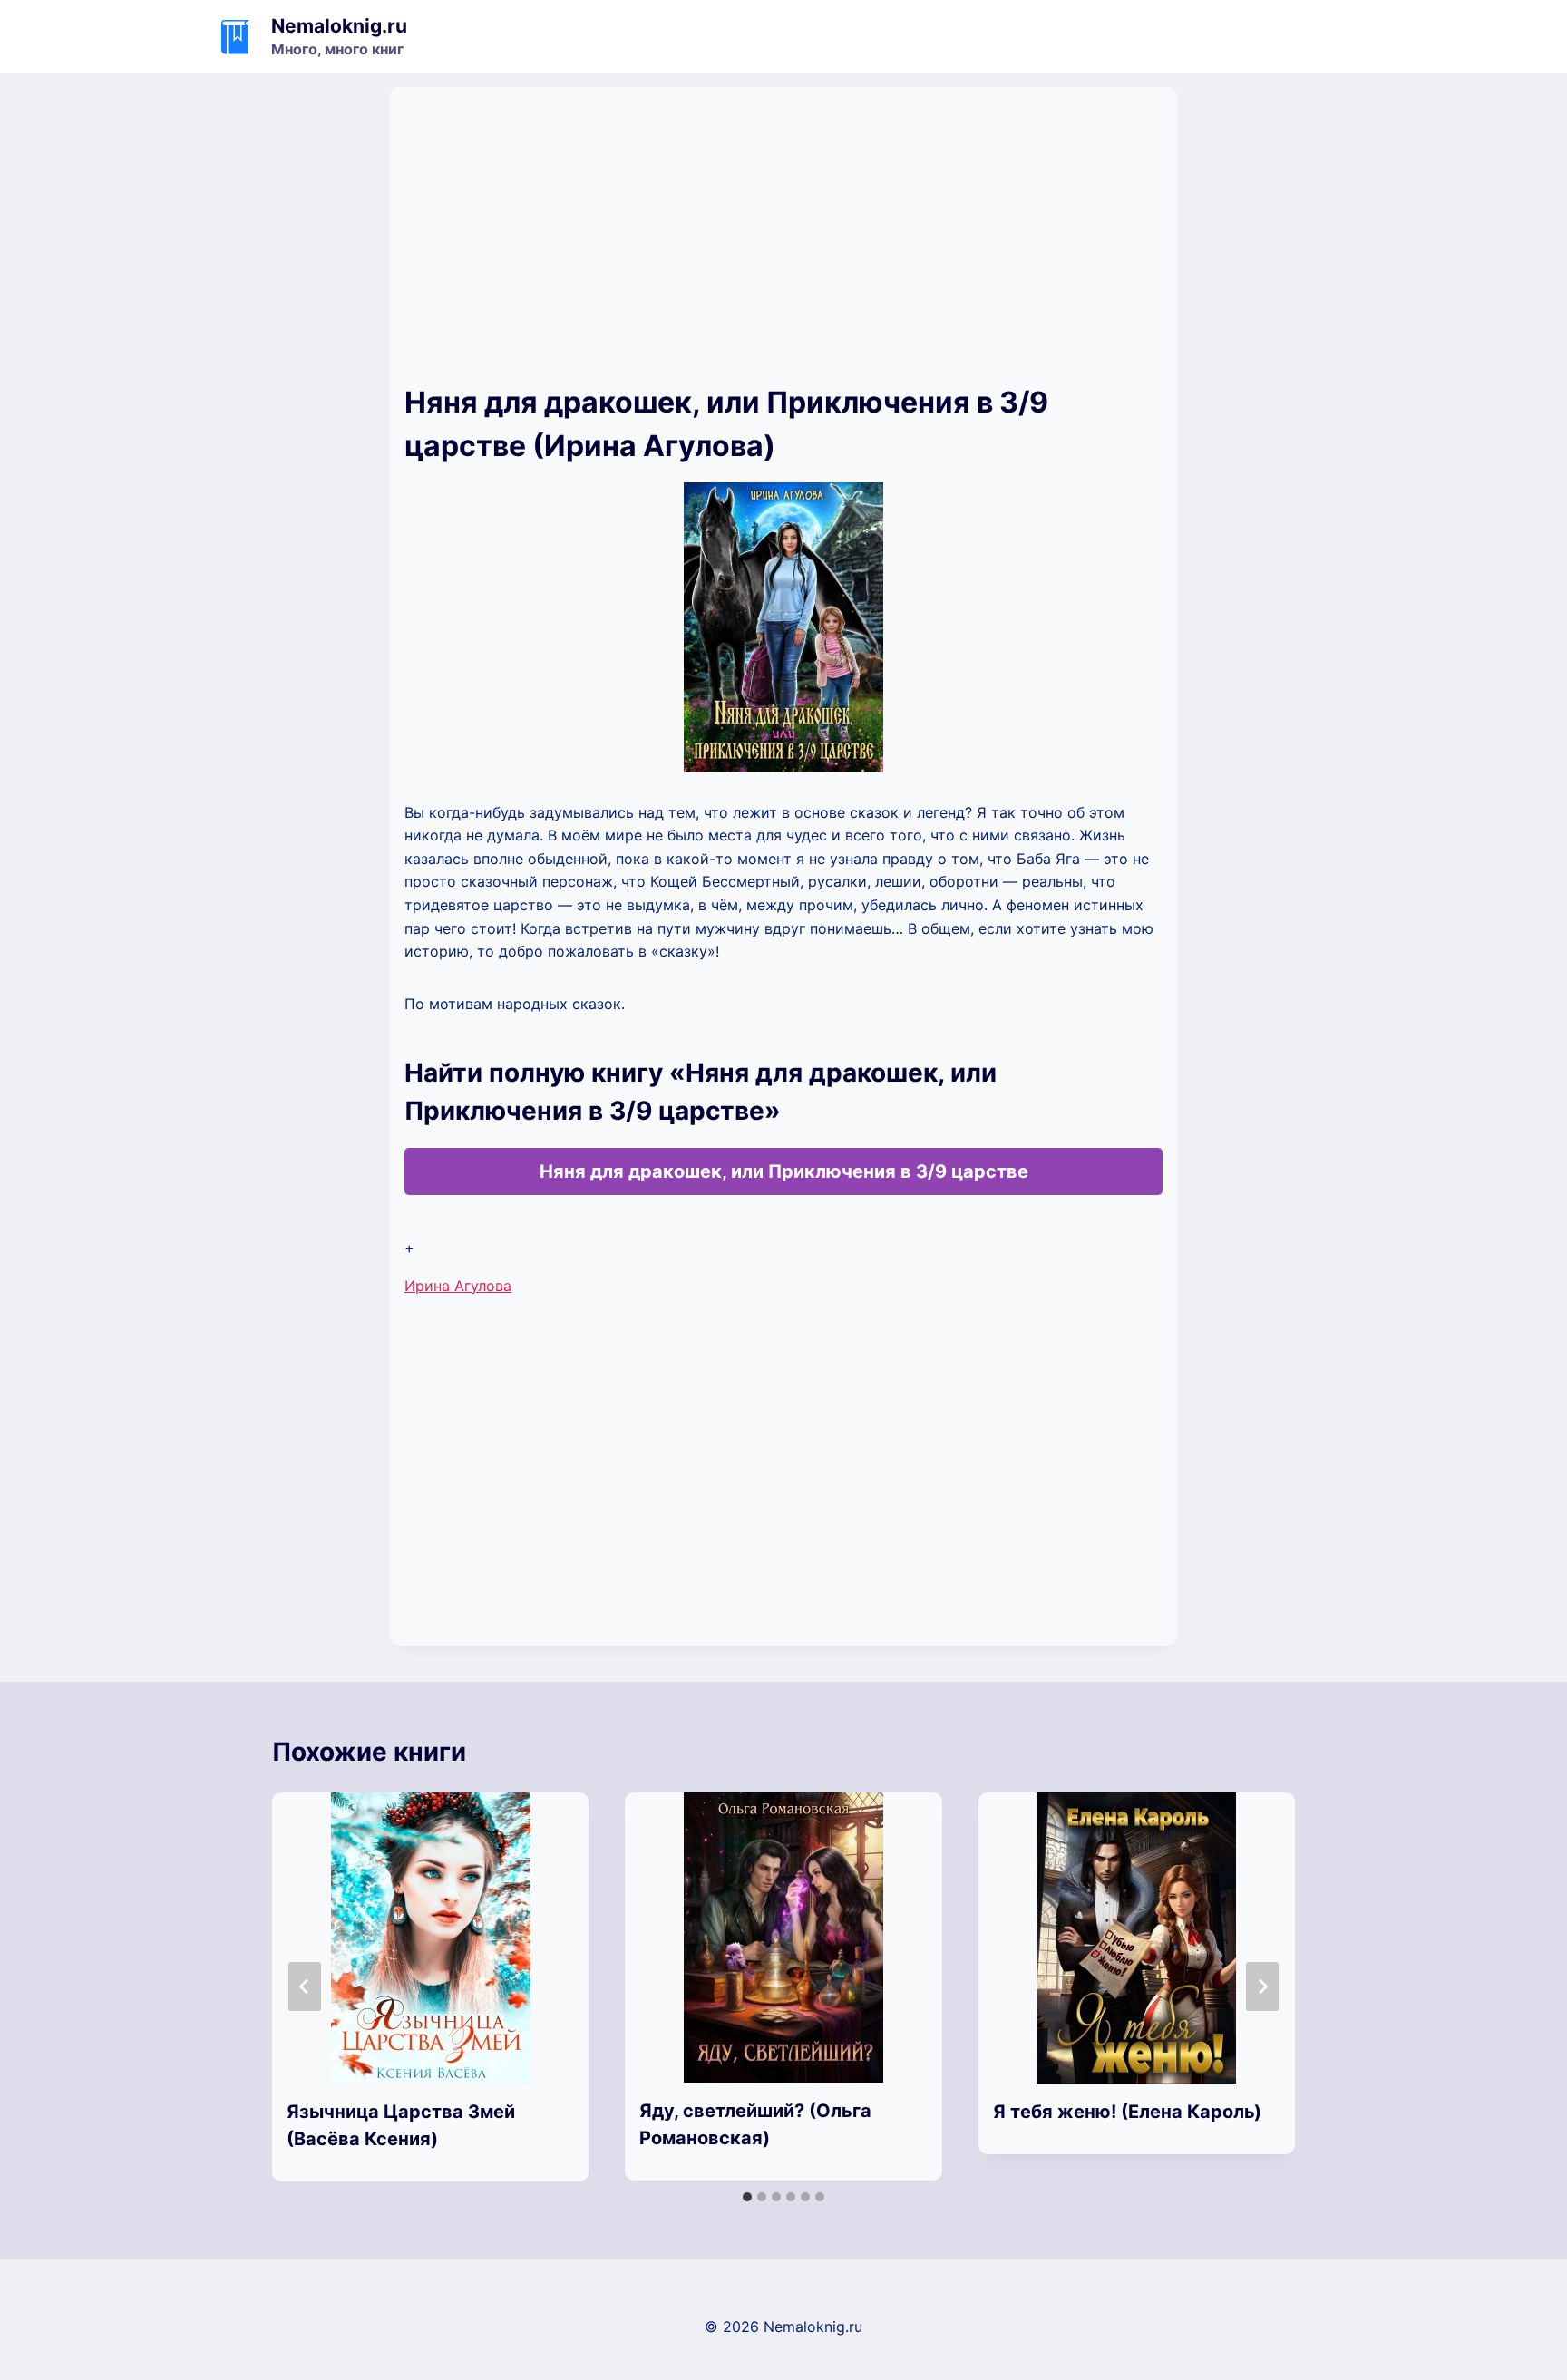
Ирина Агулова (458, 1286)
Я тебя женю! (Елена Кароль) (1127, 2112)
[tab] (747, 2197)
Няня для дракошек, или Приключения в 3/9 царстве (784, 1171)
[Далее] (1262, 1987)
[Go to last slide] (305, 1987)
